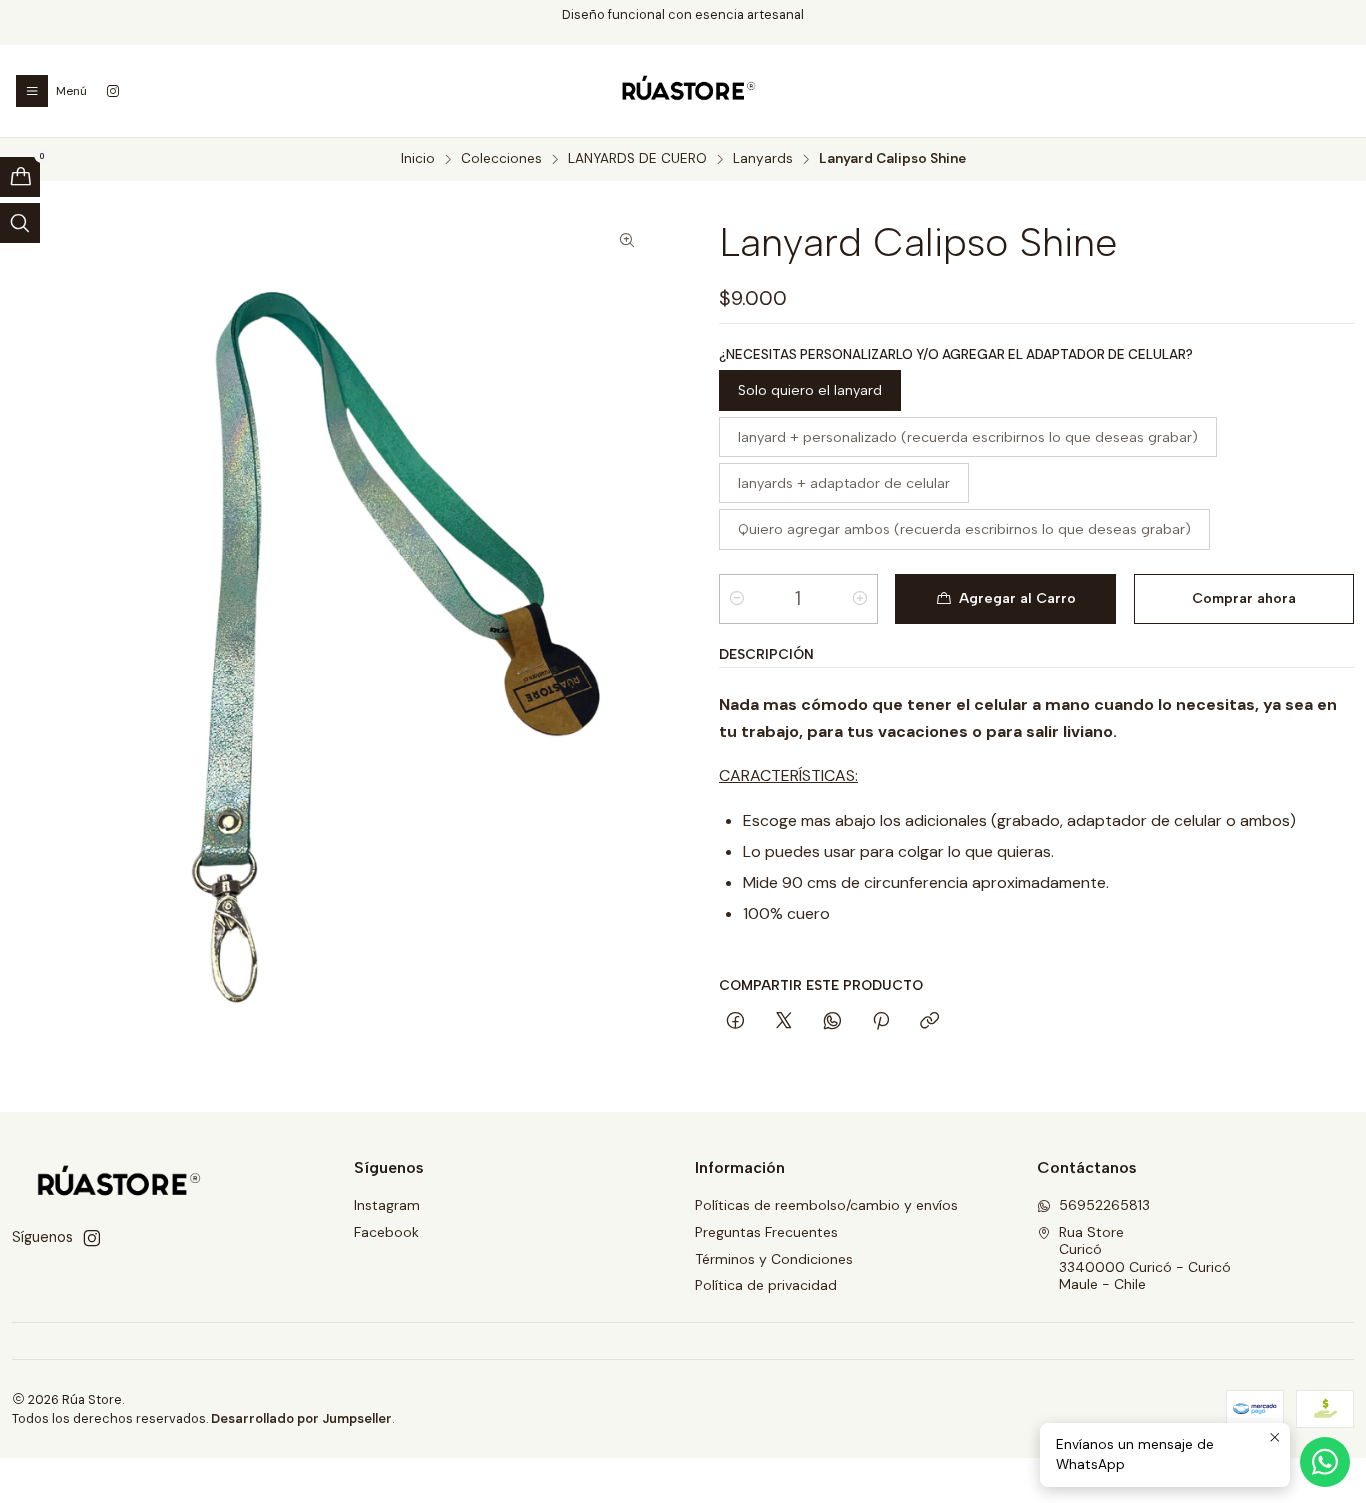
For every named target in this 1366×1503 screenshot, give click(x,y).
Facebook (386, 1232)
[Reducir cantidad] (737, 599)
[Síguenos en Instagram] (113, 91)
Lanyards (763, 159)
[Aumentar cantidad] (860, 599)
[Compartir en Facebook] (735, 1022)
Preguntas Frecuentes (766, 1232)
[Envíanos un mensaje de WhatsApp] (1325, 1462)
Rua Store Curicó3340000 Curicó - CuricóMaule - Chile (1145, 1258)
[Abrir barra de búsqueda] (20, 223)
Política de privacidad (766, 1285)
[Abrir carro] (20, 177)
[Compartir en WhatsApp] (832, 1022)
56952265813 (1104, 1205)
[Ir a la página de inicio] (683, 91)
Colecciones (501, 159)
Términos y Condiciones (774, 1259)
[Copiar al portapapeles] (929, 1022)
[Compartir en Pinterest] (881, 1022)
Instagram (387, 1205)
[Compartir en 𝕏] (784, 1022)
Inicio (418, 159)
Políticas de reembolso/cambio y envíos (826, 1205)
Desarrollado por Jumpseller (301, 1418)
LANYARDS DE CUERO (637, 159)
